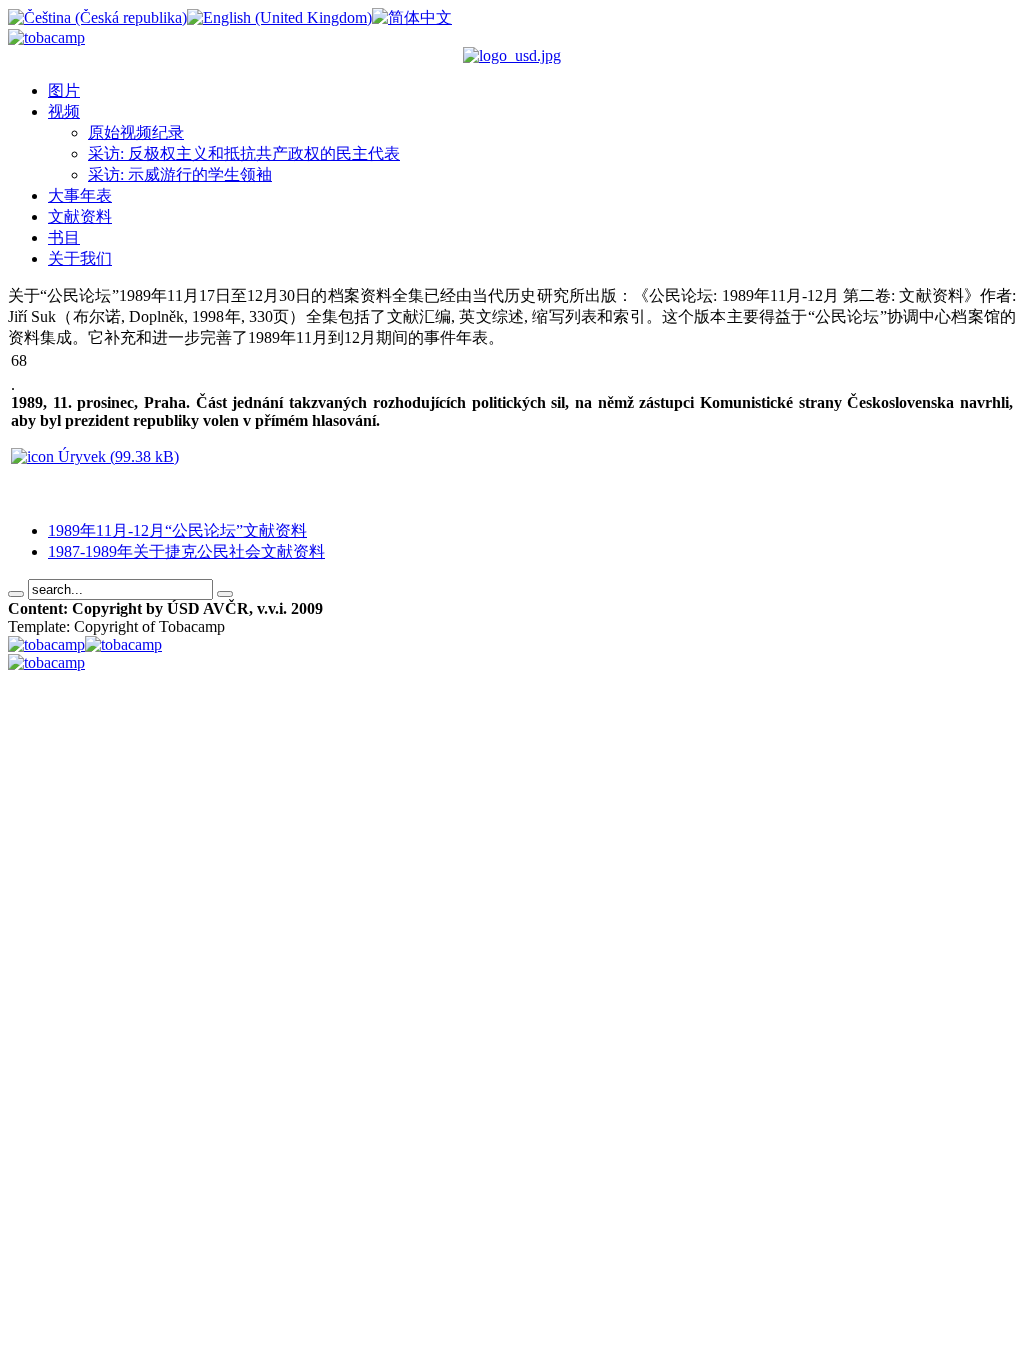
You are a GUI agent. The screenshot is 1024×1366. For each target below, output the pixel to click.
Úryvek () (116, 456)
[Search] (16, 594)
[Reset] (225, 594)
